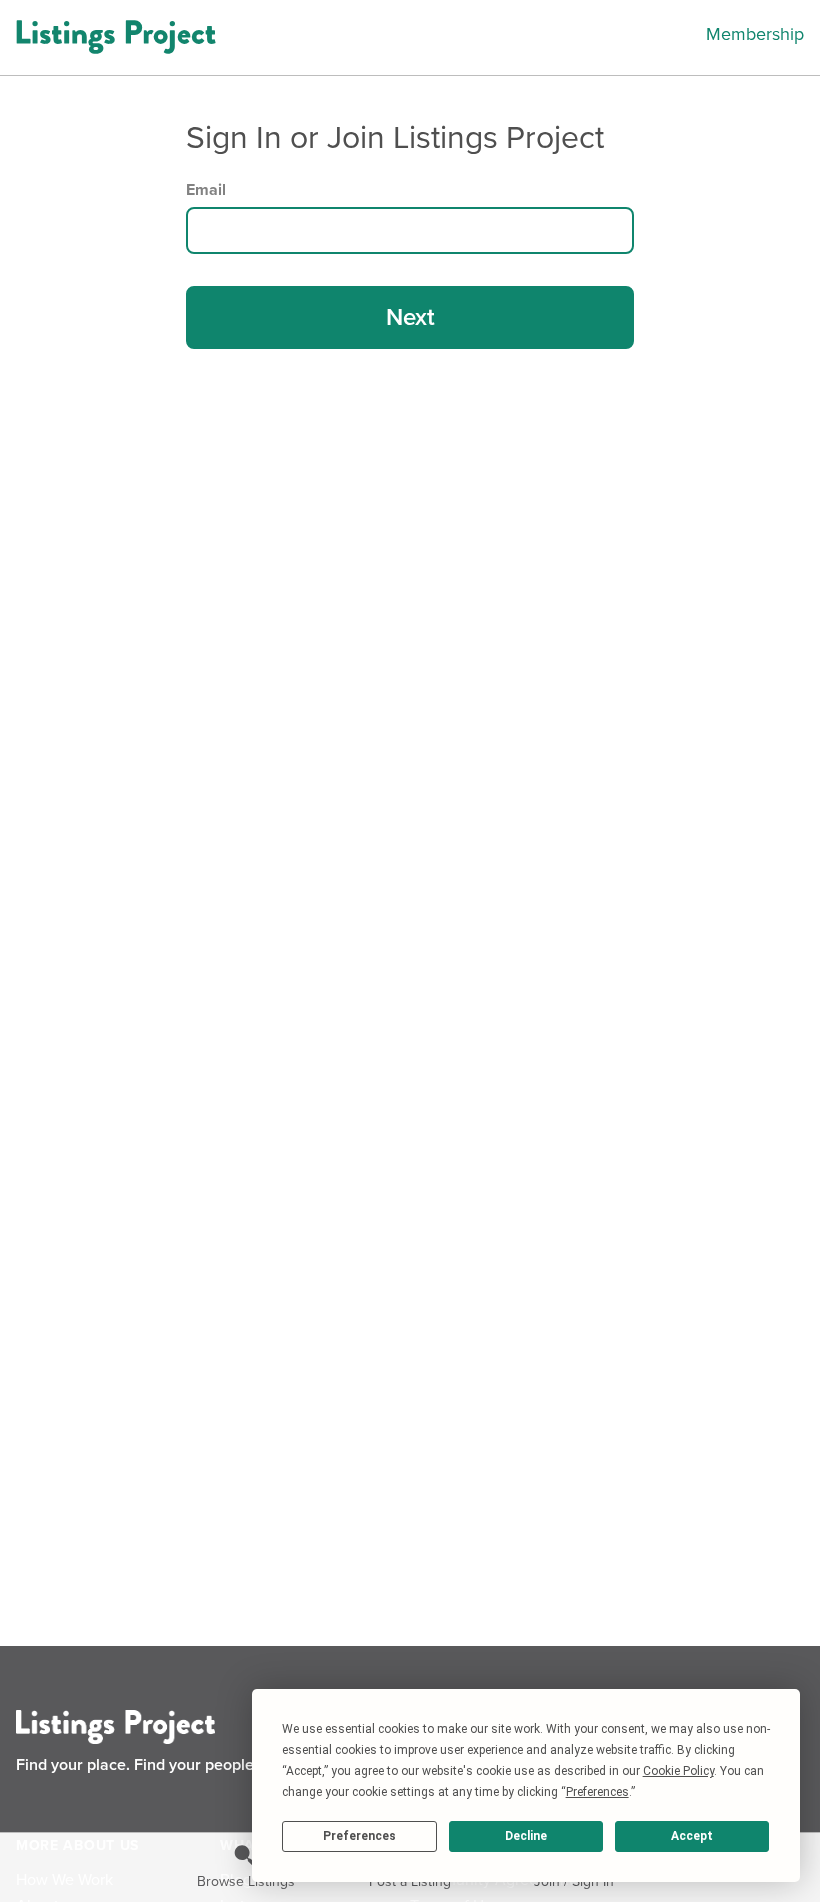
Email (206, 190)
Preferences (359, 1836)
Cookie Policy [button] (678, 1771)
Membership (755, 34)
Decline (526, 1836)
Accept (692, 1836)
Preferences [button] (597, 1792)
